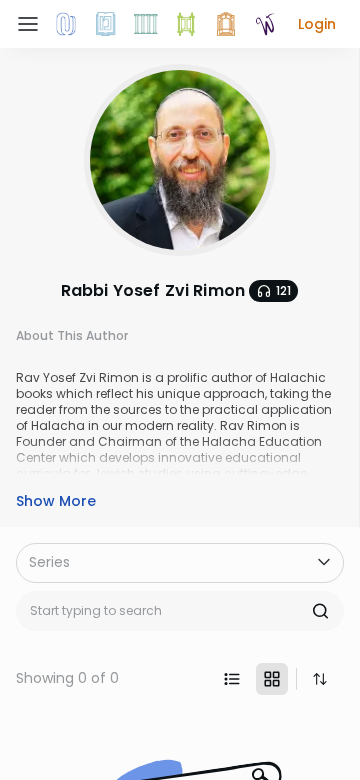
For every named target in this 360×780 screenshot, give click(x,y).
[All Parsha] (186, 24)
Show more (56, 501)
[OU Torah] (66, 24)
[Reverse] (320, 679)
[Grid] (272, 679)
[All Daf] (226, 24)
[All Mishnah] (106, 24)
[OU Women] (266, 24)
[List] (232, 679)
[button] (317, 24)
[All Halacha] (146, 24)
